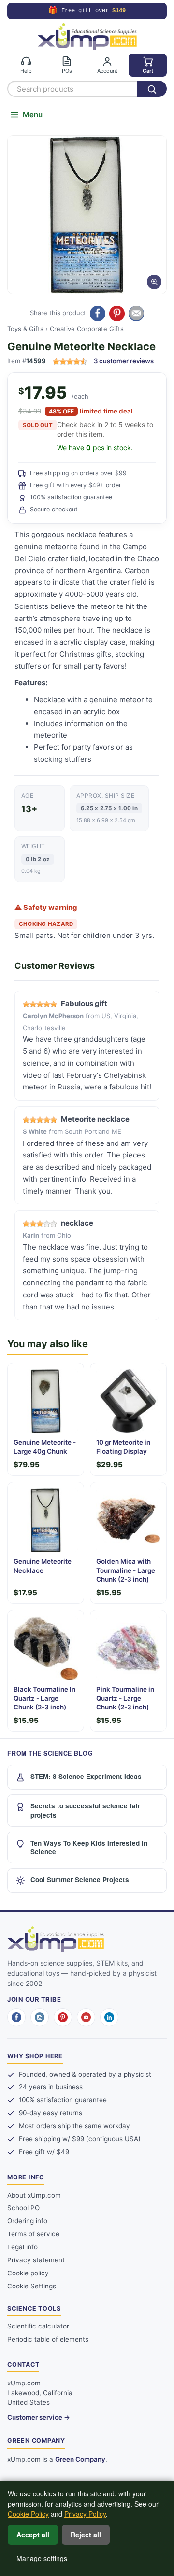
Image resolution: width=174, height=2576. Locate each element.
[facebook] (16, 2017)
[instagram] (40, 2017)
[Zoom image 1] (87, 215)
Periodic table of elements (48, 2339)
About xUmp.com (34, 2195)
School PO (23, 2208)
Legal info (22, 2247)
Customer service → (39, 2417)
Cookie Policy (28, 2514)
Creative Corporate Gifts (87, 329)
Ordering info (27, 2221)
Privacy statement (36, 2260)
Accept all (33, 2535)
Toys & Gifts (25, 329)
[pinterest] (63, 2017)
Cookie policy (28, 2273)
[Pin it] (117, 314)
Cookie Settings (32, 2286)
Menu (33, 115)
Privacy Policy (85, 2514)
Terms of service (33, 2234)
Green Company (80, 2459)
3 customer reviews (124, 361)
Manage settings (42, 2558)
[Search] (152, 89)
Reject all (86, 2535)
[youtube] (86, 2017)
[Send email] (136, 314)
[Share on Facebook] (98, 314)
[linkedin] (109, 2017)
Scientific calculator (38, 2326)
